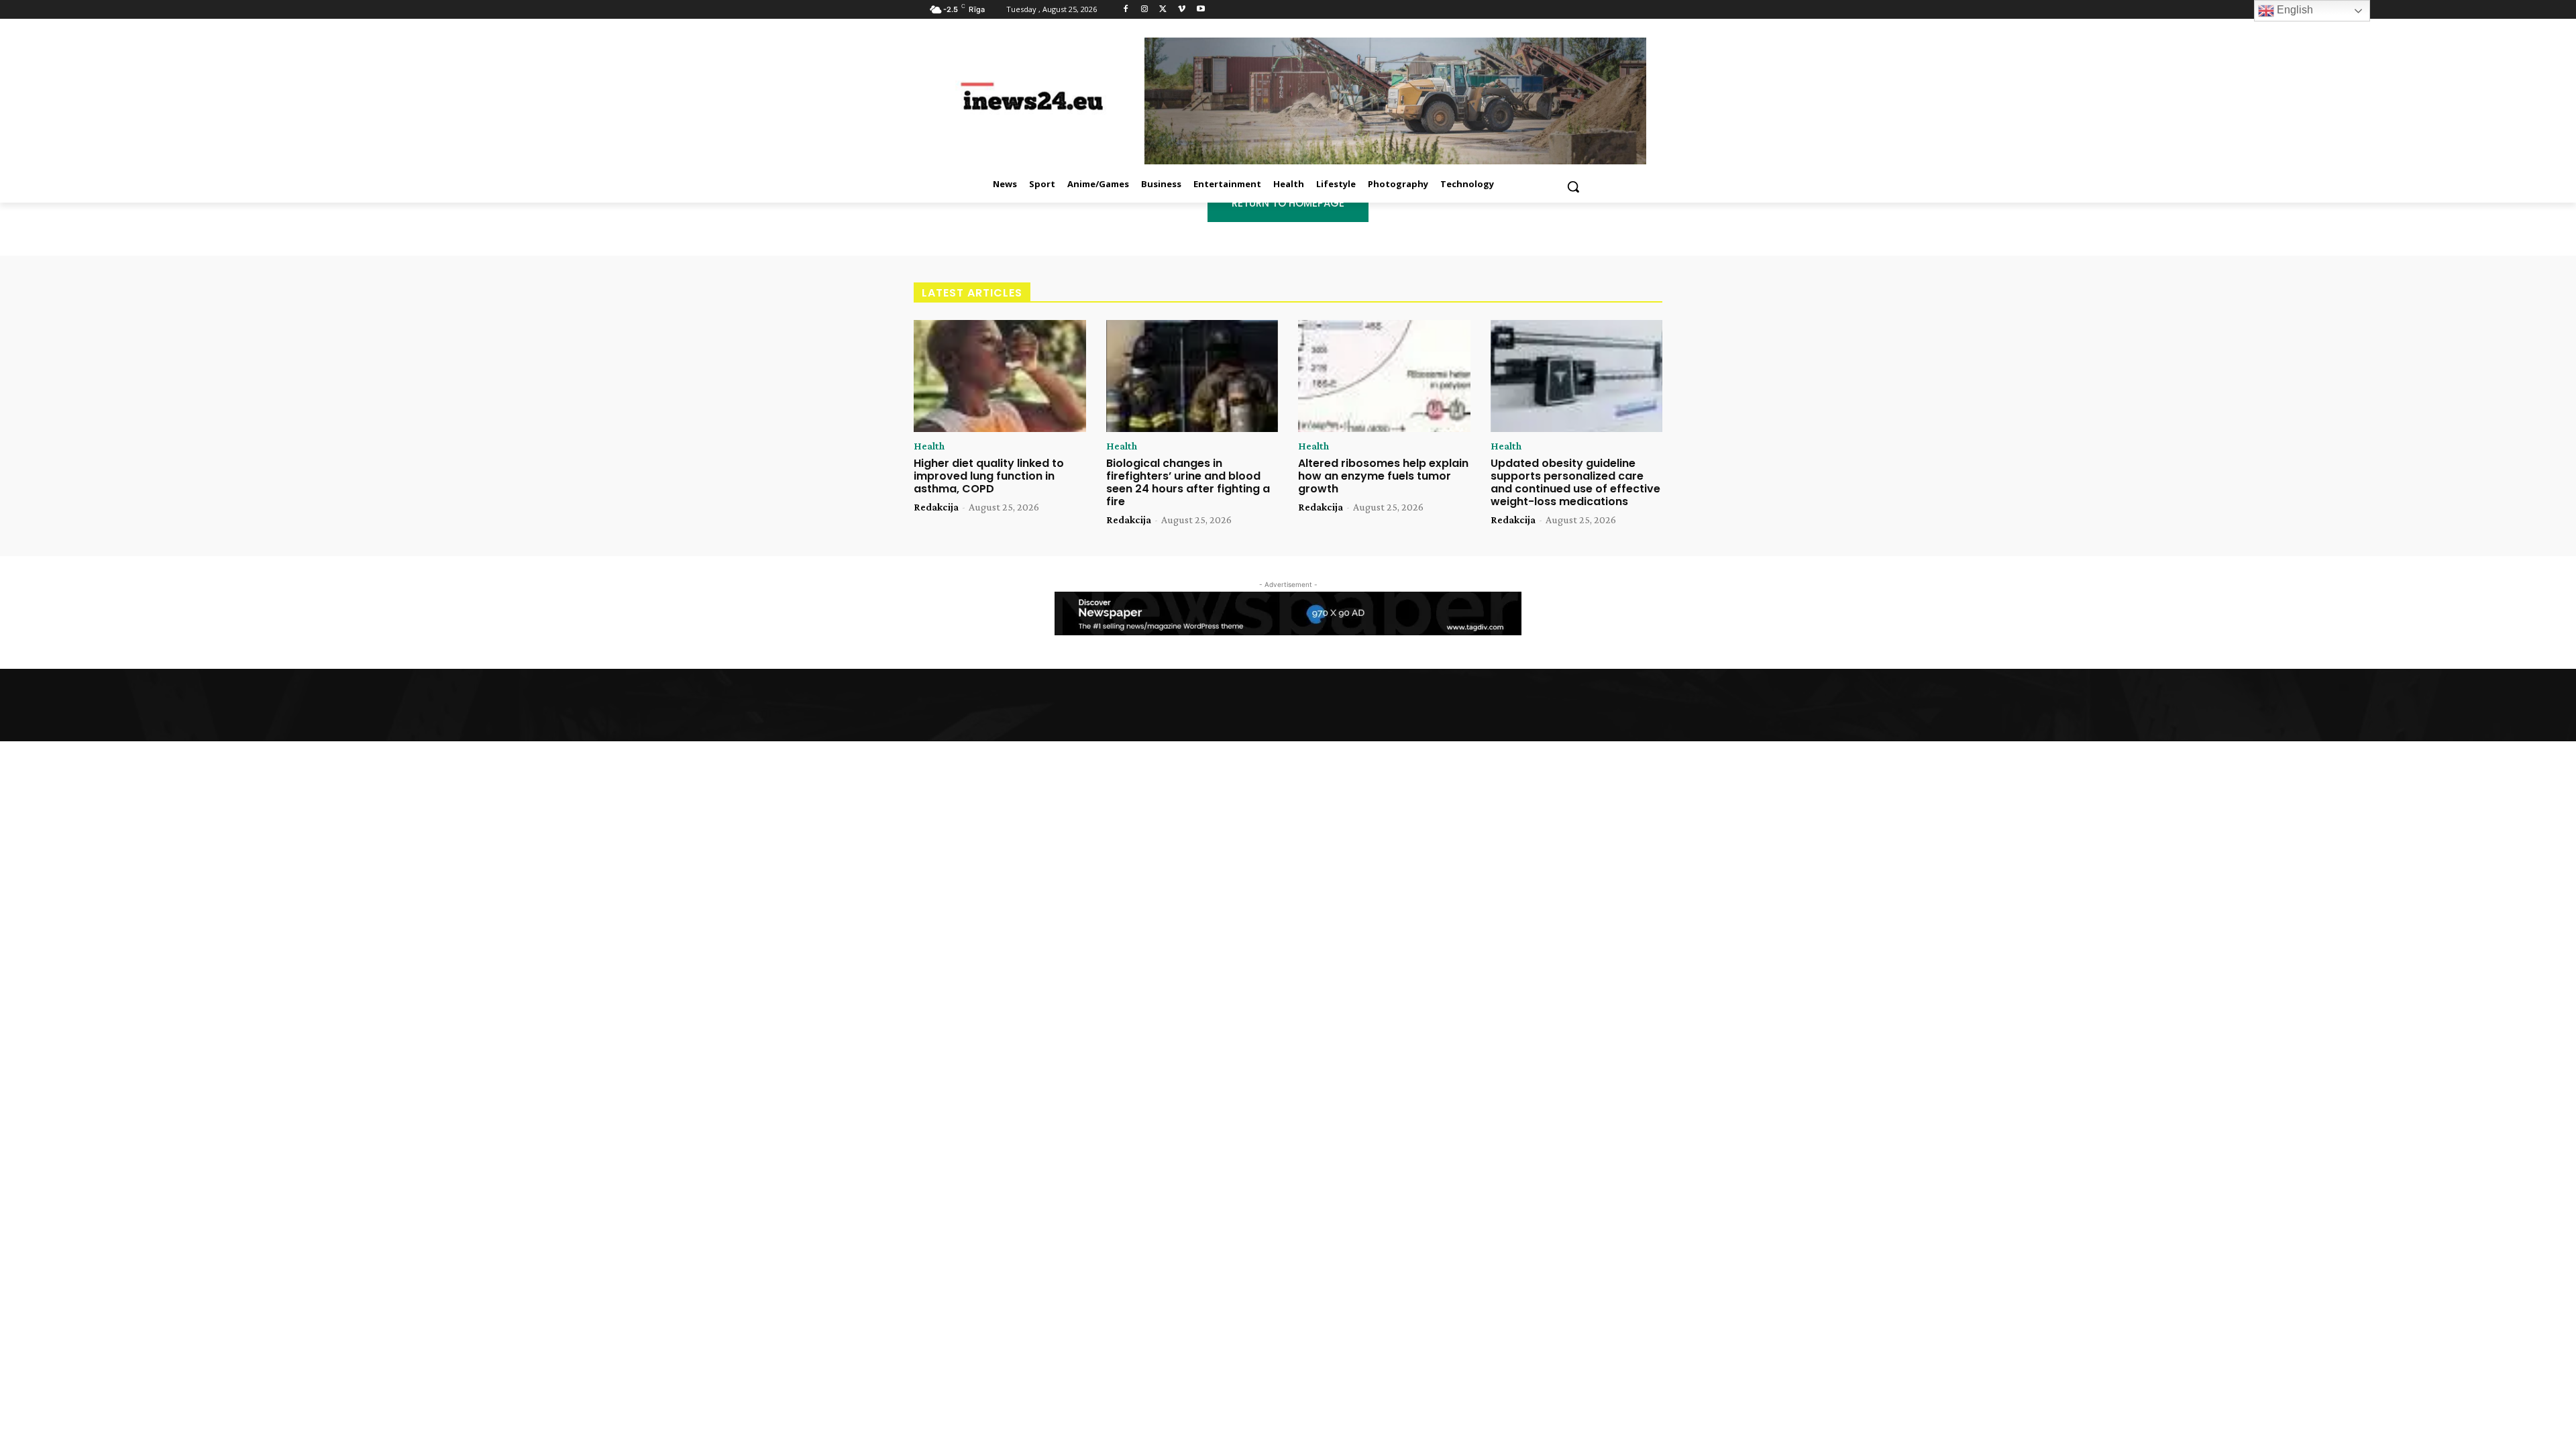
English (2294, 10)
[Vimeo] (1182, 10)
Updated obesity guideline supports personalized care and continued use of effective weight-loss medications (1575, 483)
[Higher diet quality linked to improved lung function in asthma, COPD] (1000, 376)
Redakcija (936, 507)
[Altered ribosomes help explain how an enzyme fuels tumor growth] (1384, 376)
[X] (1164, 10)
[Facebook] (1126, 10)
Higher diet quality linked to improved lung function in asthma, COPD (989, 476)
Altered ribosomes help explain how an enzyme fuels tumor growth (1383, 476)
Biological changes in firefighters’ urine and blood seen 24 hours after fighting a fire (1188, 483)
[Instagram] (1145, 10)
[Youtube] (1200, 10)
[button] (1573, 186)
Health (929, 446)
